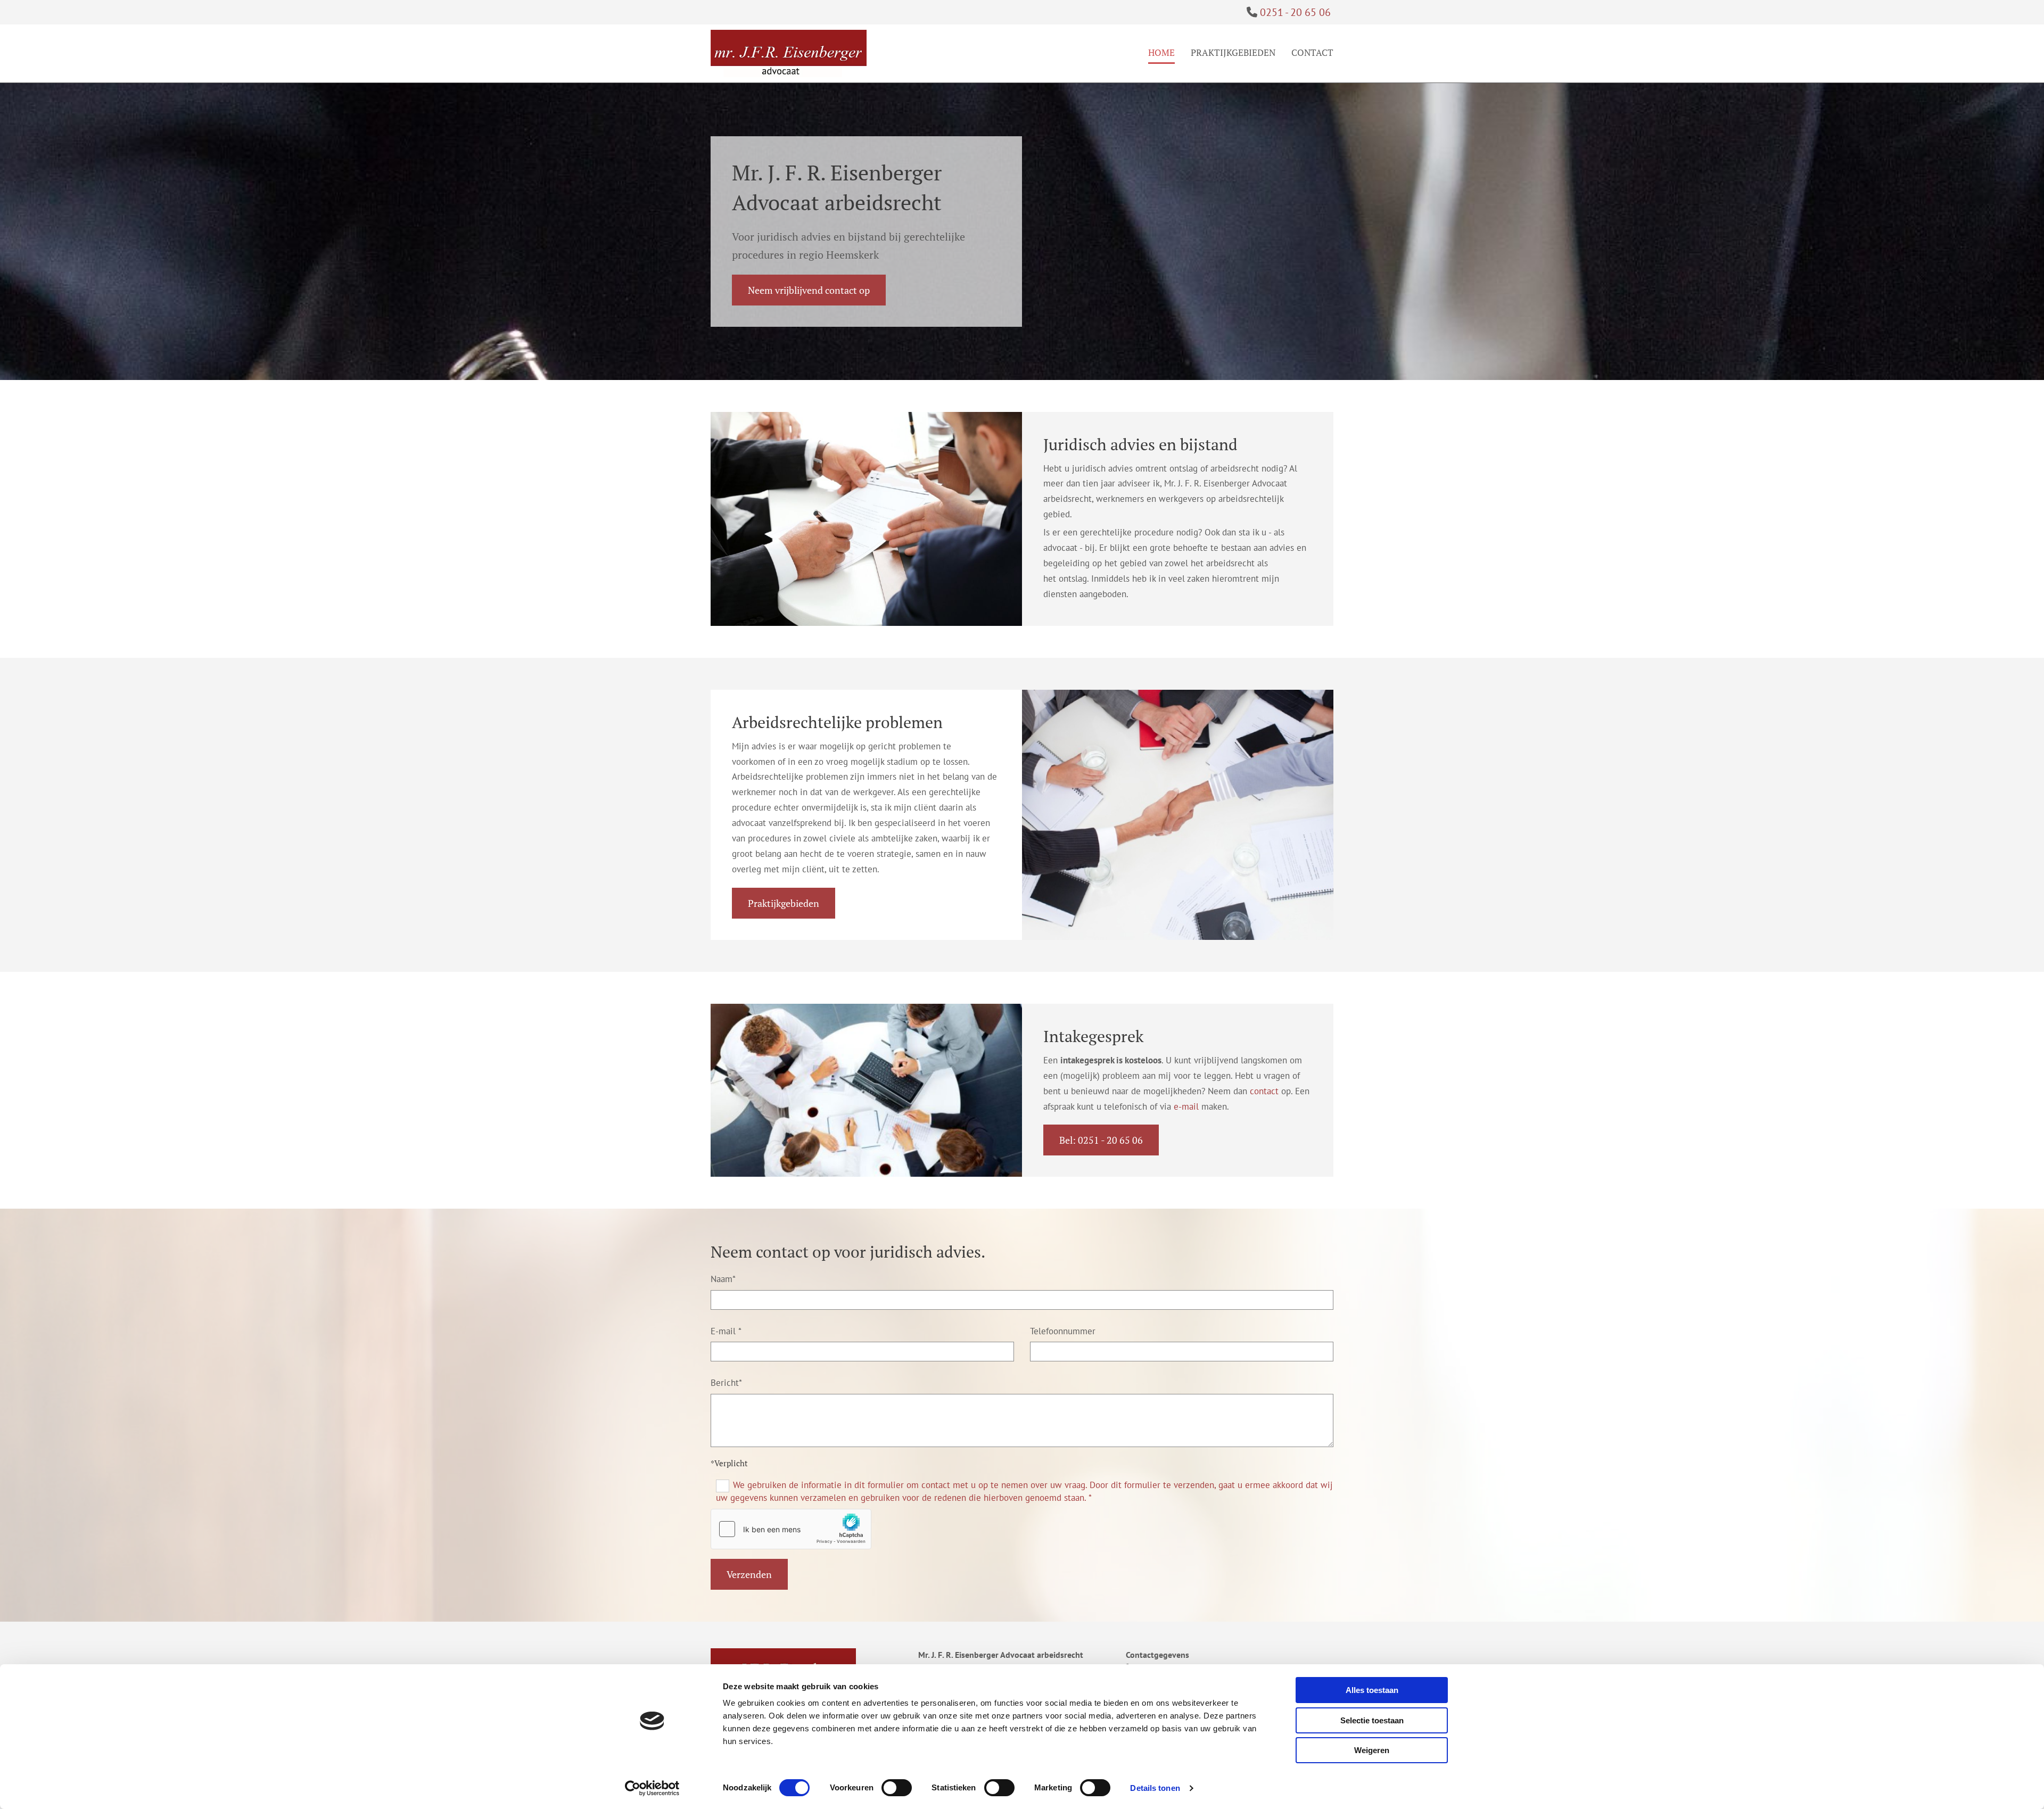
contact (1264, 1091)
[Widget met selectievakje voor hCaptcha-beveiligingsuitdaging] (791, 1529)
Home (1161, 52)
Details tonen (1155, 1788)
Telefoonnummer (1063, 1331)
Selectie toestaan (1372, 1720)
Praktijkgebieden (1233, 52)
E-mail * (726, 1331)
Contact (1312, 52)
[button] (809, 290)
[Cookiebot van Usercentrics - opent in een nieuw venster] (652, 1788)
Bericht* (726, 1383)
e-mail (1186, 1106)
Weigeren (1372, 1750)
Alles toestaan (1372, 1690)
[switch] (897, 1788)
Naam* (723, 1279)
